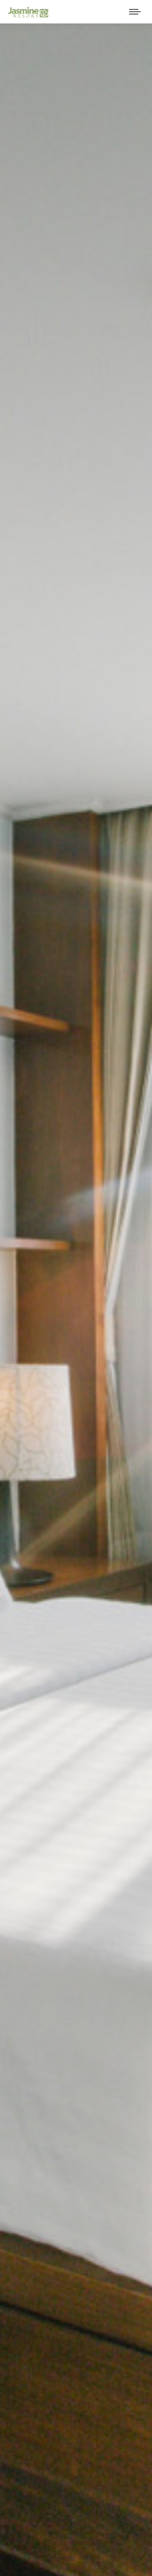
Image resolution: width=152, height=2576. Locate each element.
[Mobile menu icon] (135, 12)
